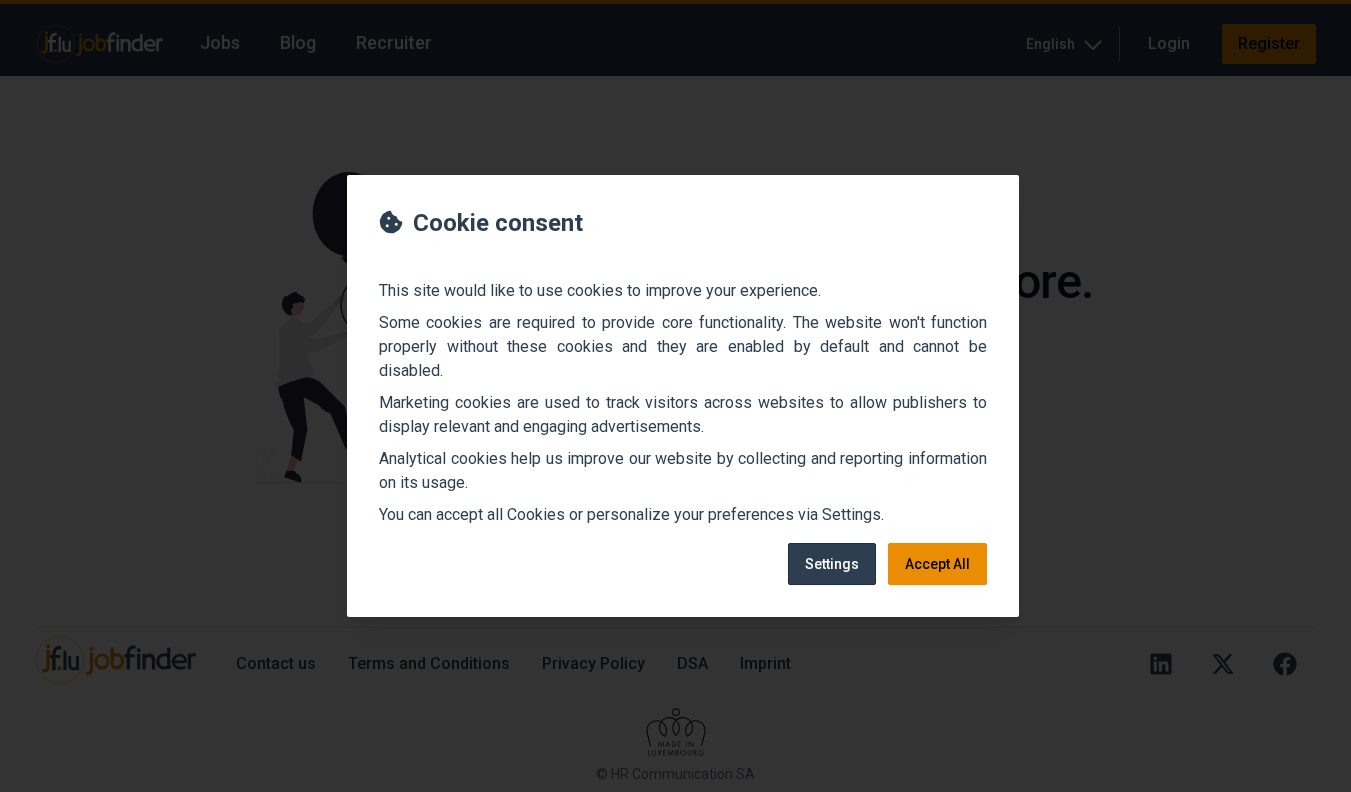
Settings (832, 564)
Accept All (937, 564)
